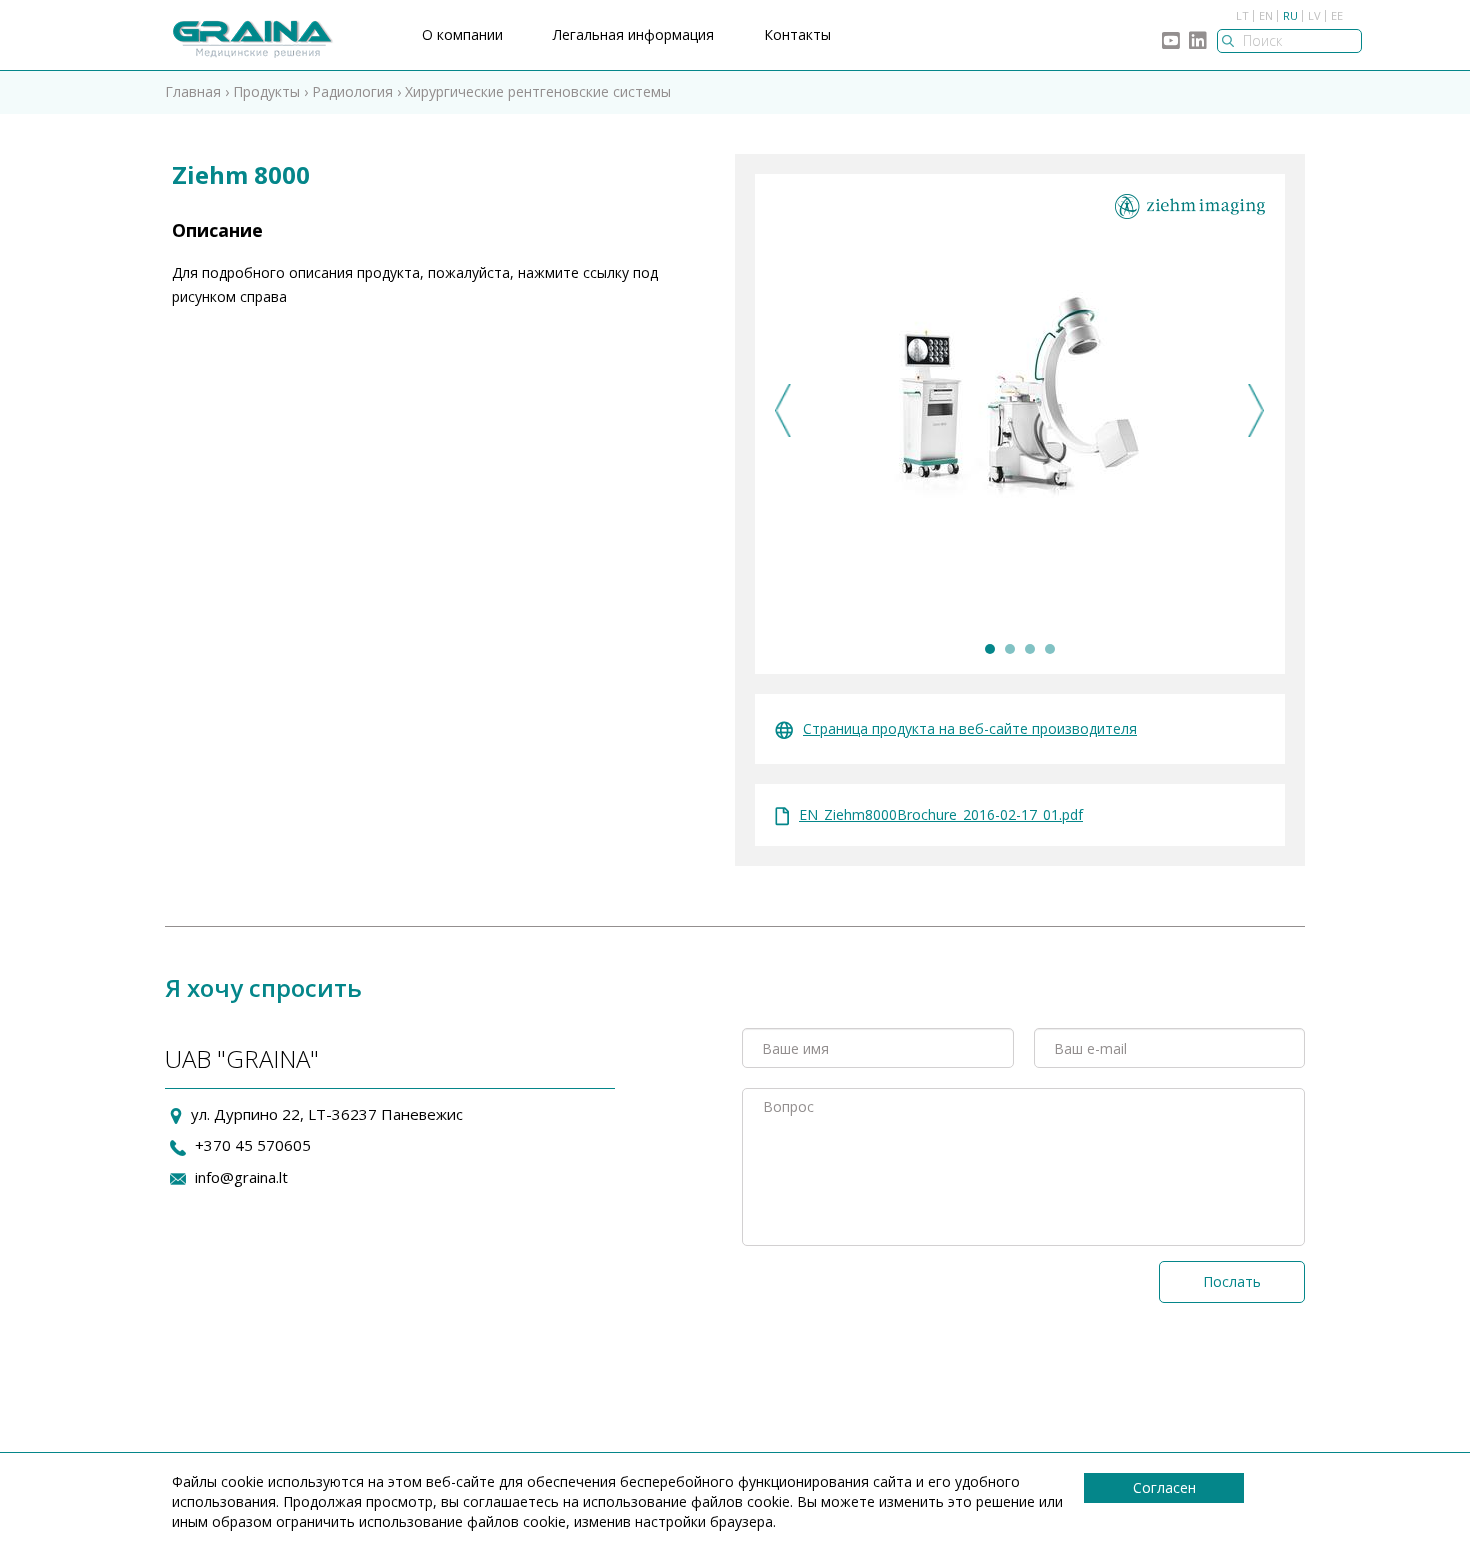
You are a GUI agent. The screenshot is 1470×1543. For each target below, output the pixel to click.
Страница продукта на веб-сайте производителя (970, 728)
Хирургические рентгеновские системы (538, 91)
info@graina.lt (241, 1177)
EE (1337, 15)
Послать (1232, 1281)
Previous (783, 410)
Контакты (797, 34)
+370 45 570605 (253, 1145)
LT (1242, 15)
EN (1266, 15)
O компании (462, 34)
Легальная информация (633, 34)
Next (1256, 410)
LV (1314, 15)
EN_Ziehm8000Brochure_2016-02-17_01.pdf (941, 814)
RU (1290, 15)
